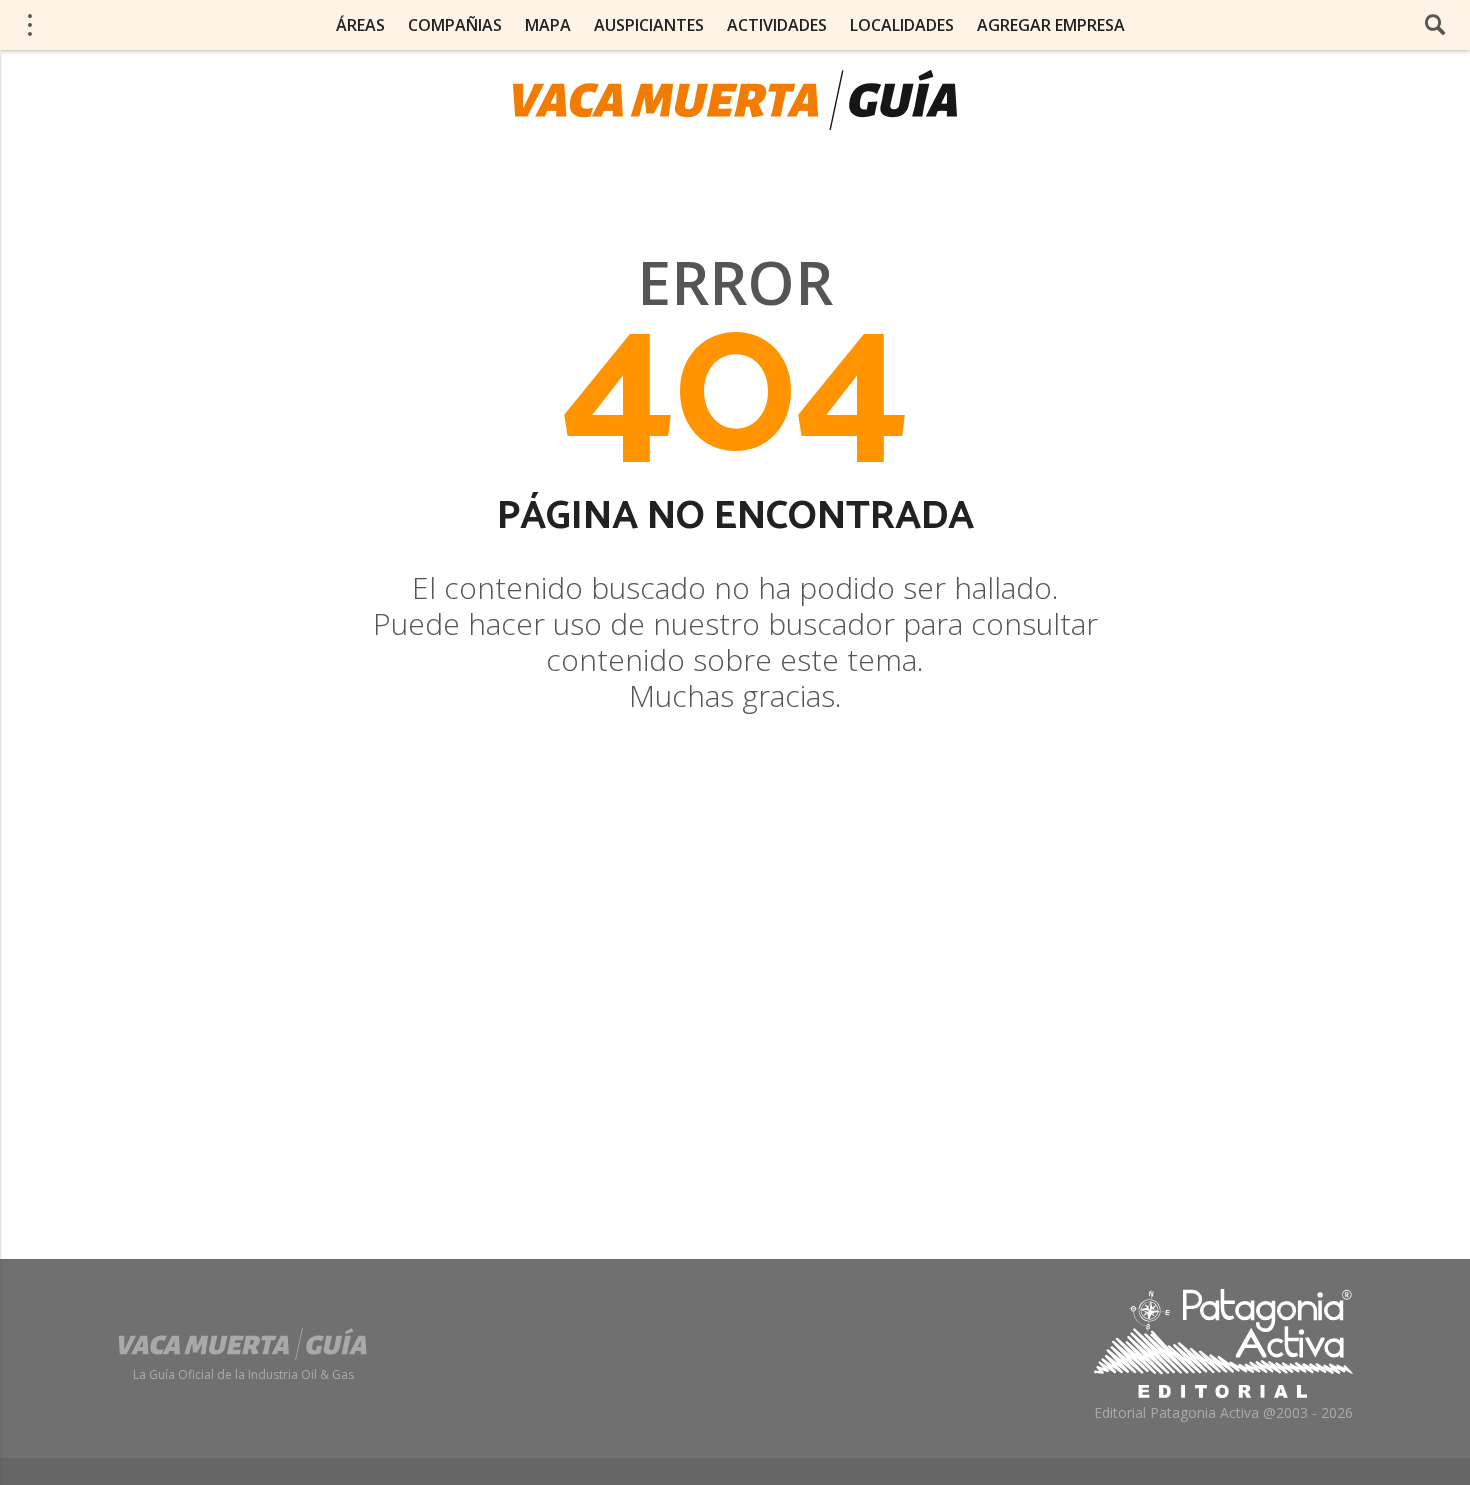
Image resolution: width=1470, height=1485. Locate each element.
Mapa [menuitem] (548, 25)
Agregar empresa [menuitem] (1051, 25)
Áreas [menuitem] (360, 25)
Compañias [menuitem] (455, 25)
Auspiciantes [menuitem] (649, 25)
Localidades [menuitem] (902, 25)
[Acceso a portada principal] (735, 100)
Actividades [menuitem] (777, 25)
